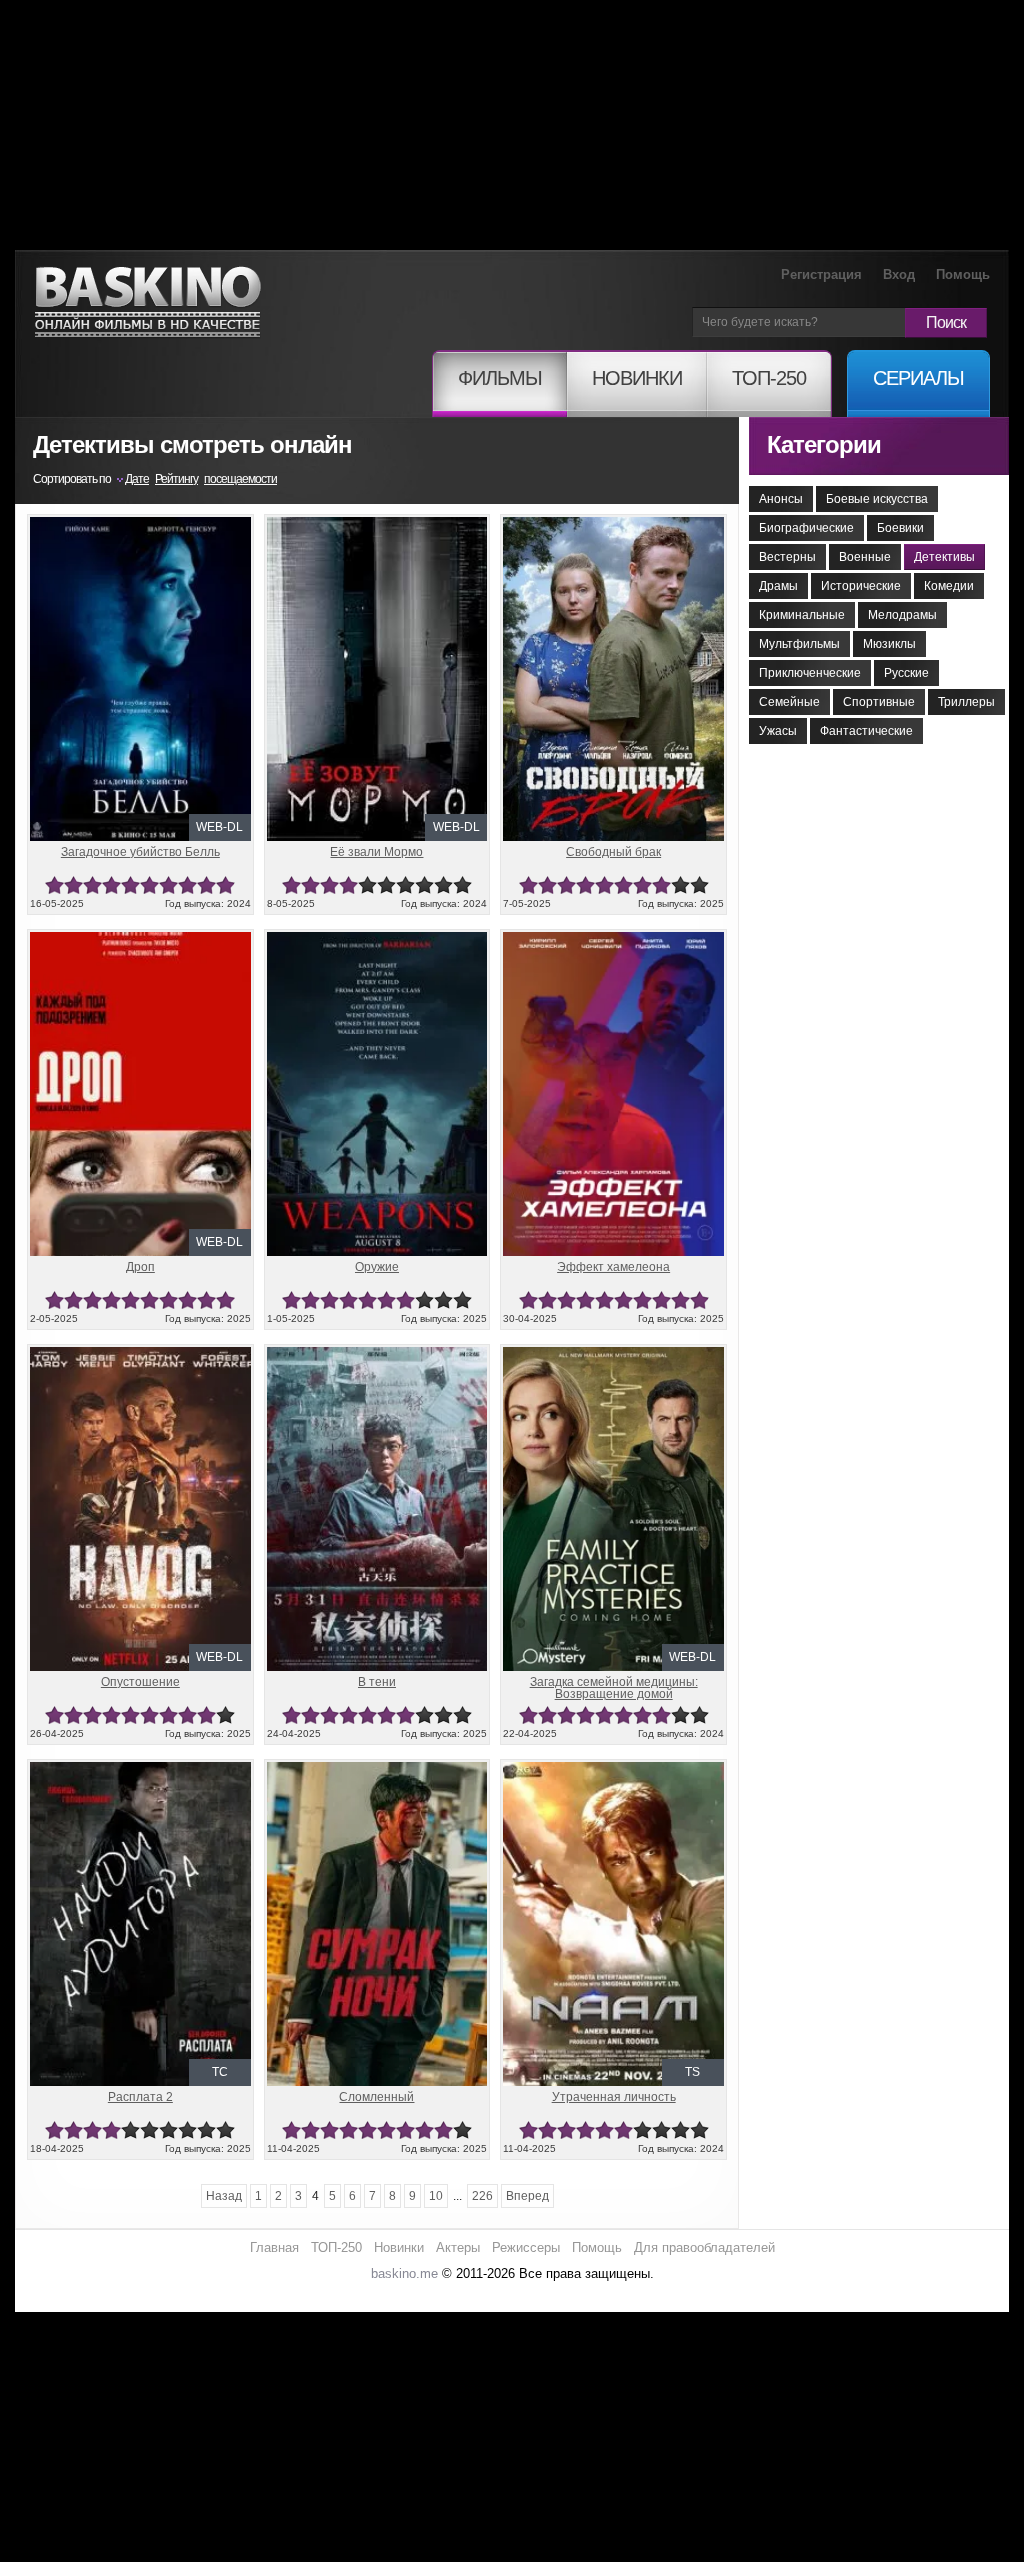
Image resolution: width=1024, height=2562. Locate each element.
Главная (274, 2247)
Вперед (527, 2196)
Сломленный (376, 2097)
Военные (865, 557)
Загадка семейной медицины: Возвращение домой (614, 1688)
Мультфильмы (799, 644)
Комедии (949, 586)
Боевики (900, 528)
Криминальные (802, 615)
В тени (377, 1682)
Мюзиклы (889, 644)
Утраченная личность (614, 2097)
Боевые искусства (877, 499)
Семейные (789, 702)
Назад (224, 2196)
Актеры (458, 2247)
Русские (906, 673)
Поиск (946, 322)
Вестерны (787, 557)
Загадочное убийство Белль (140, 852)
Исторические (861, 586)
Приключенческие (810, 673)
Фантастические (866, 731)
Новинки (399, 2247)
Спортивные (879, 702)
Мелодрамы (902, 615)
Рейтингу (176, 479)
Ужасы (778, 731)
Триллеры (966, 702)
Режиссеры (526, 2247)
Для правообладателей (704, 2247)
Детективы (944, 557)
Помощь (963, 274)
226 (482, 2196)
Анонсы (781, 499)
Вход (899, 274)
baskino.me (404, 2273)
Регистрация (821, 274)
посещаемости (240, 479)
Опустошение (140, 1682)
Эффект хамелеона (613, 1267)
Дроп (140, 1267)
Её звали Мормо (376, 852)
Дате (137, 479)
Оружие (377, 1267)
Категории (824, 444)
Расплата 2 (140, 2097)
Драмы (778, 586)
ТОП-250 (336, 2247)
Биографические (806, 528)
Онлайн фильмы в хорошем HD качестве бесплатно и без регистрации (148, 302)
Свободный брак (613, 852)
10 (225, 885)
